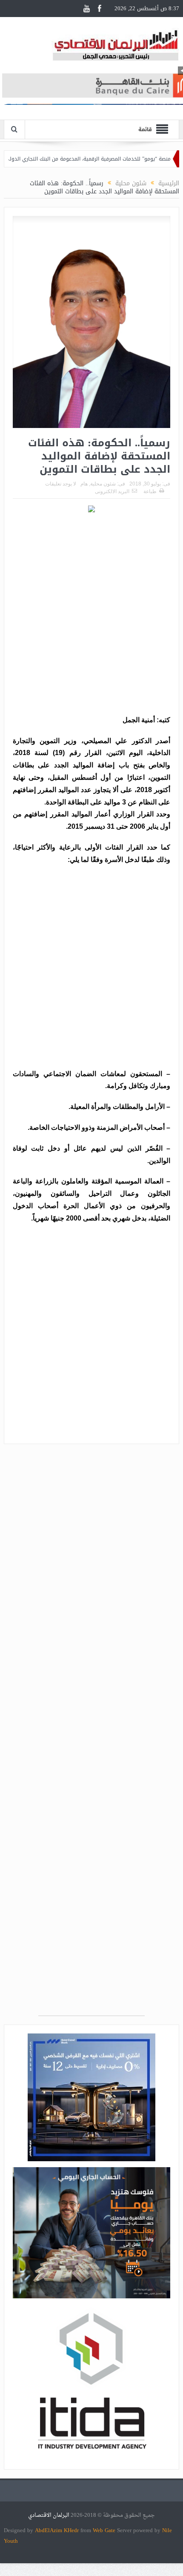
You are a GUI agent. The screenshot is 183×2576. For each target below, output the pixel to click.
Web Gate (105, 2530)
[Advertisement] (91, 615)
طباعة (150, 491)
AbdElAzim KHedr (58, 2530)
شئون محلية (103, 484)
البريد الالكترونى (112, 491)
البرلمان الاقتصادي (49, 2515)
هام (84, 484)
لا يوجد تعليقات (61, 484)
